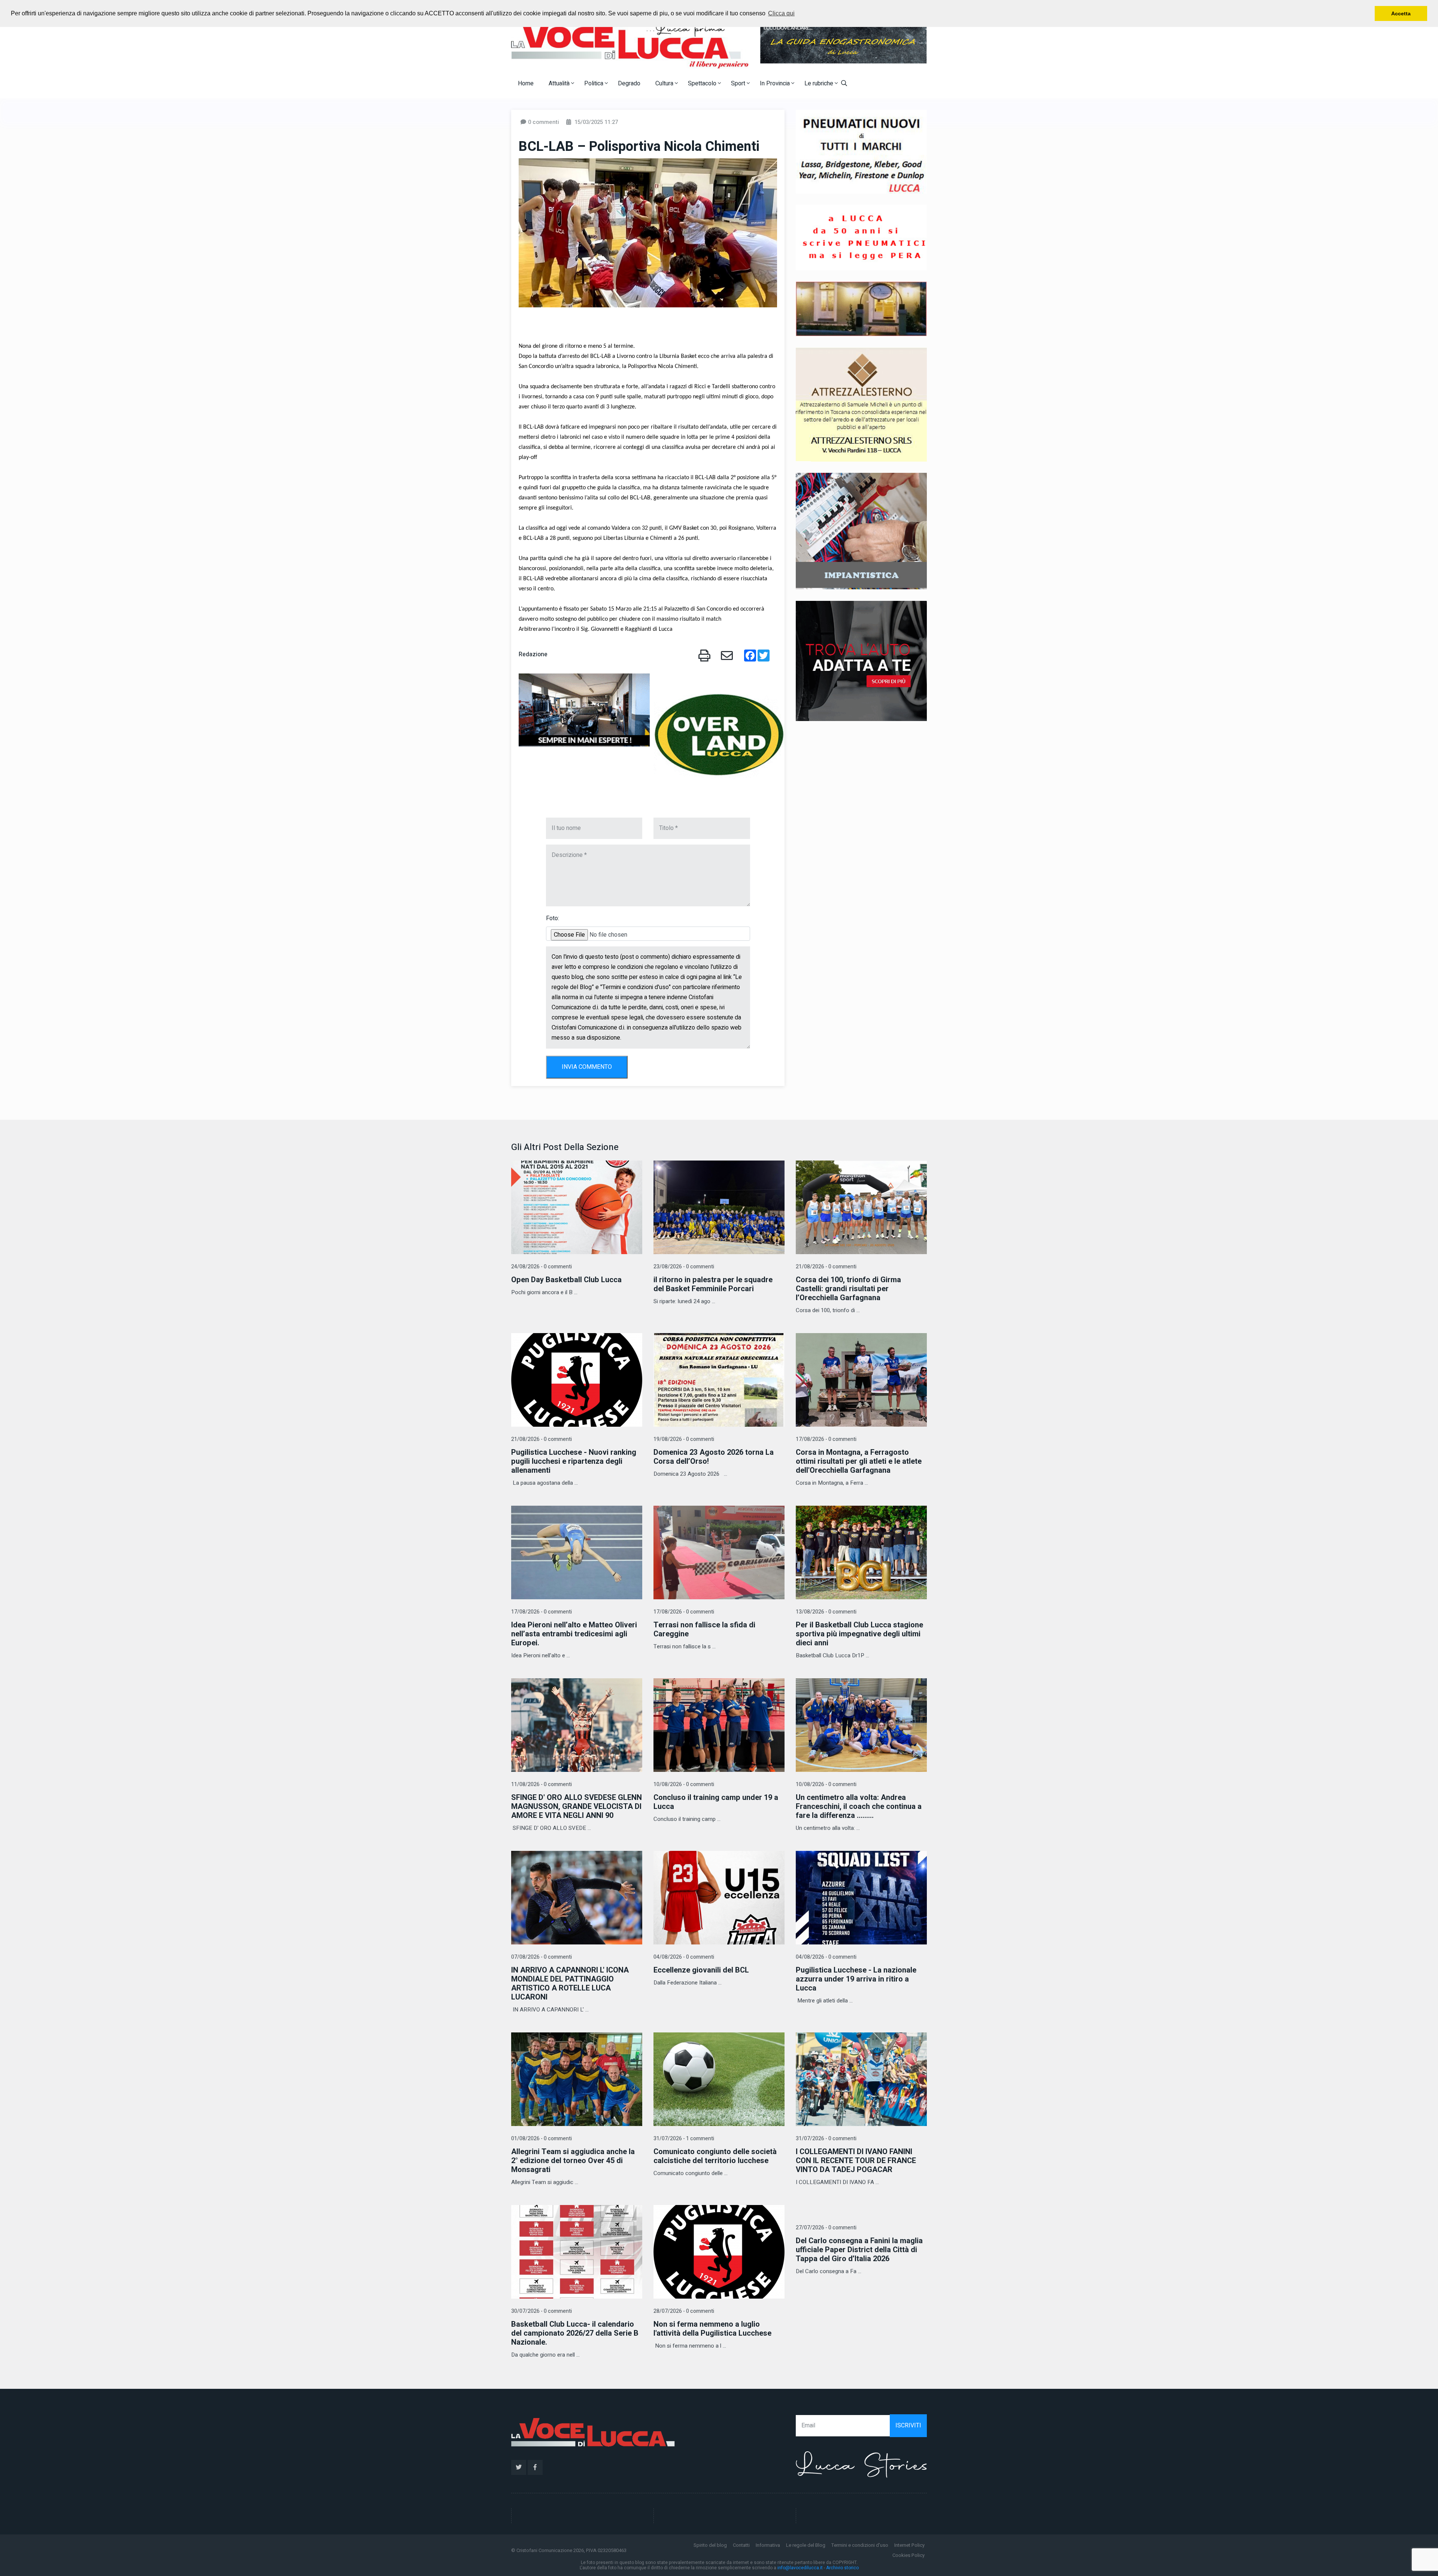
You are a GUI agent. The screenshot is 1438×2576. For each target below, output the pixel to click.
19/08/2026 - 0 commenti (684, 1439)
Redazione (533, 654)
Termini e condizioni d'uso (860, 2545)
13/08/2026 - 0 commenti (826, 1612)
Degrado (629, 83)
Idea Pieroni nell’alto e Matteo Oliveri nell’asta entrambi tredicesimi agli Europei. (574, 1634)
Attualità (560, 83)
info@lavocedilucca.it (800, 2568)
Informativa (768, 2545)
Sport (739, 83)
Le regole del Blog (806, 2545)
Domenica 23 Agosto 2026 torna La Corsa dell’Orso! (714, 1457)
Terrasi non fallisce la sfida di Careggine (704, 1629)
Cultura (665, 83)
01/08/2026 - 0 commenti (541, 2139)
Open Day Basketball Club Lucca (566, 1280)
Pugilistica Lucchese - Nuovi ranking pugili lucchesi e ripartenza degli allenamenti (574, 1461)
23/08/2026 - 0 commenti (684, 1267)
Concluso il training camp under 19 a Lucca (716, 1802)
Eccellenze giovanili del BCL (701, 1970)
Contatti (741, 2545)
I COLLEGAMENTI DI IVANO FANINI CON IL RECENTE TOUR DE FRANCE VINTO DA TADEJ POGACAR (856, 2161)
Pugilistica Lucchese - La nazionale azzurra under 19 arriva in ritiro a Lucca (856, 1979)
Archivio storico (842, 2568)
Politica (594, 83)
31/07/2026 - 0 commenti (826, 2139)
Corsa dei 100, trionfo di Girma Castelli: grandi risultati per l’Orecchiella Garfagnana (848, 1289)
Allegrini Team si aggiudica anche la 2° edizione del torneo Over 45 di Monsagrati (573, 2161)
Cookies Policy (908, 2555)
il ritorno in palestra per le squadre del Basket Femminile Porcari (713, 1284)
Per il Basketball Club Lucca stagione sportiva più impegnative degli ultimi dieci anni (859, 1634)
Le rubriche (820, 83)
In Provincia (776, 83)
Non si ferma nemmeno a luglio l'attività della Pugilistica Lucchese (712, 2329)
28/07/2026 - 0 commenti (684, 2311)
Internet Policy (909, 2545)
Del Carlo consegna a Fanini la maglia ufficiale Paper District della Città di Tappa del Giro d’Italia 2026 (859, 2250)
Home (526, 83)
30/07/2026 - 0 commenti (541, 2311)
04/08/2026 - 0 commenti (684, 1957)
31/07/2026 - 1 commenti (684, 2139)
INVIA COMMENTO (587, 1067)
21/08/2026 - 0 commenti (826, 1267)
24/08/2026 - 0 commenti (541, 1267)
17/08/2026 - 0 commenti (826, 1439)
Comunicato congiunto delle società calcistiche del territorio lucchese (715, 2156)
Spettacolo (703, 83)
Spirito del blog (710, 2545)
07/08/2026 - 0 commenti (541, 1957)
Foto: (553, 918)
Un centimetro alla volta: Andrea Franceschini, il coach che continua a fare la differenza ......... (859, 1806)
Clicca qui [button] (781, 13)
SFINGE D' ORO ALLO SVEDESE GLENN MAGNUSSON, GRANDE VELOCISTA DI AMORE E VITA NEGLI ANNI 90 (577, 1806)
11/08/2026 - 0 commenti (541, 1784)
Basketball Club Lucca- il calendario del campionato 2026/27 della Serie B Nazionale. (575, 2333)
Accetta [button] (1401, 13)
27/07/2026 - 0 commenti (826, 2228)
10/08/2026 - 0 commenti (684, 1784)
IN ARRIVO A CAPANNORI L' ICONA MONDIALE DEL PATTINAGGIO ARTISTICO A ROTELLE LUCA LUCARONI (570, 1984)
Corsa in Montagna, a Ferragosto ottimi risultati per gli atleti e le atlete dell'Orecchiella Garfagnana (859, 1461)
